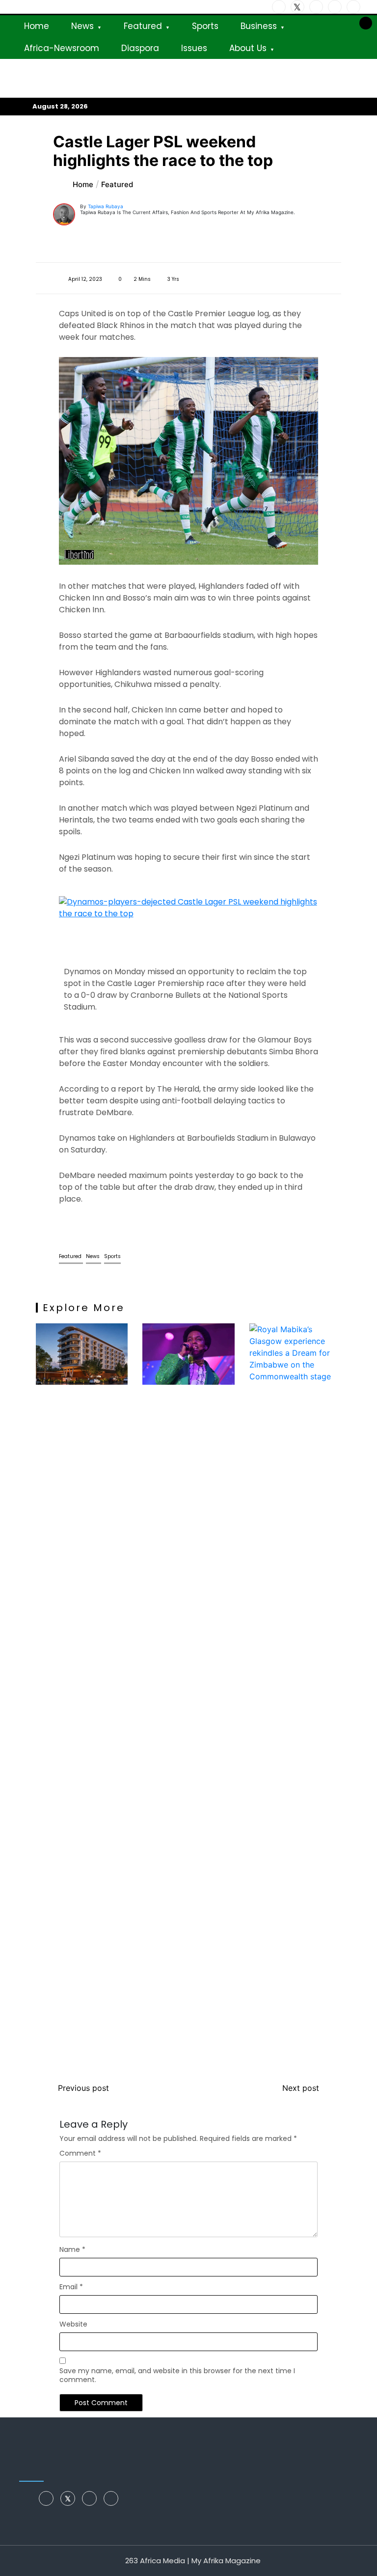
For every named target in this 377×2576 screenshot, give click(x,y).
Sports (205, 26)
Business (259, 26)
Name (72, 2249)
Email (71, 2287)
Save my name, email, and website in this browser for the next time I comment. (177, 2375)
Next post (301, 2088)
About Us (248, 48)
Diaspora (140, 48)
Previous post (83, 2088)
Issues (194, 48)
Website (73, 2324)
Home (37, 26)
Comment (80, 2153)
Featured (143, 26)
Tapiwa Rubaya (106, 206)
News (82, 26)
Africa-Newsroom (62, 48)
